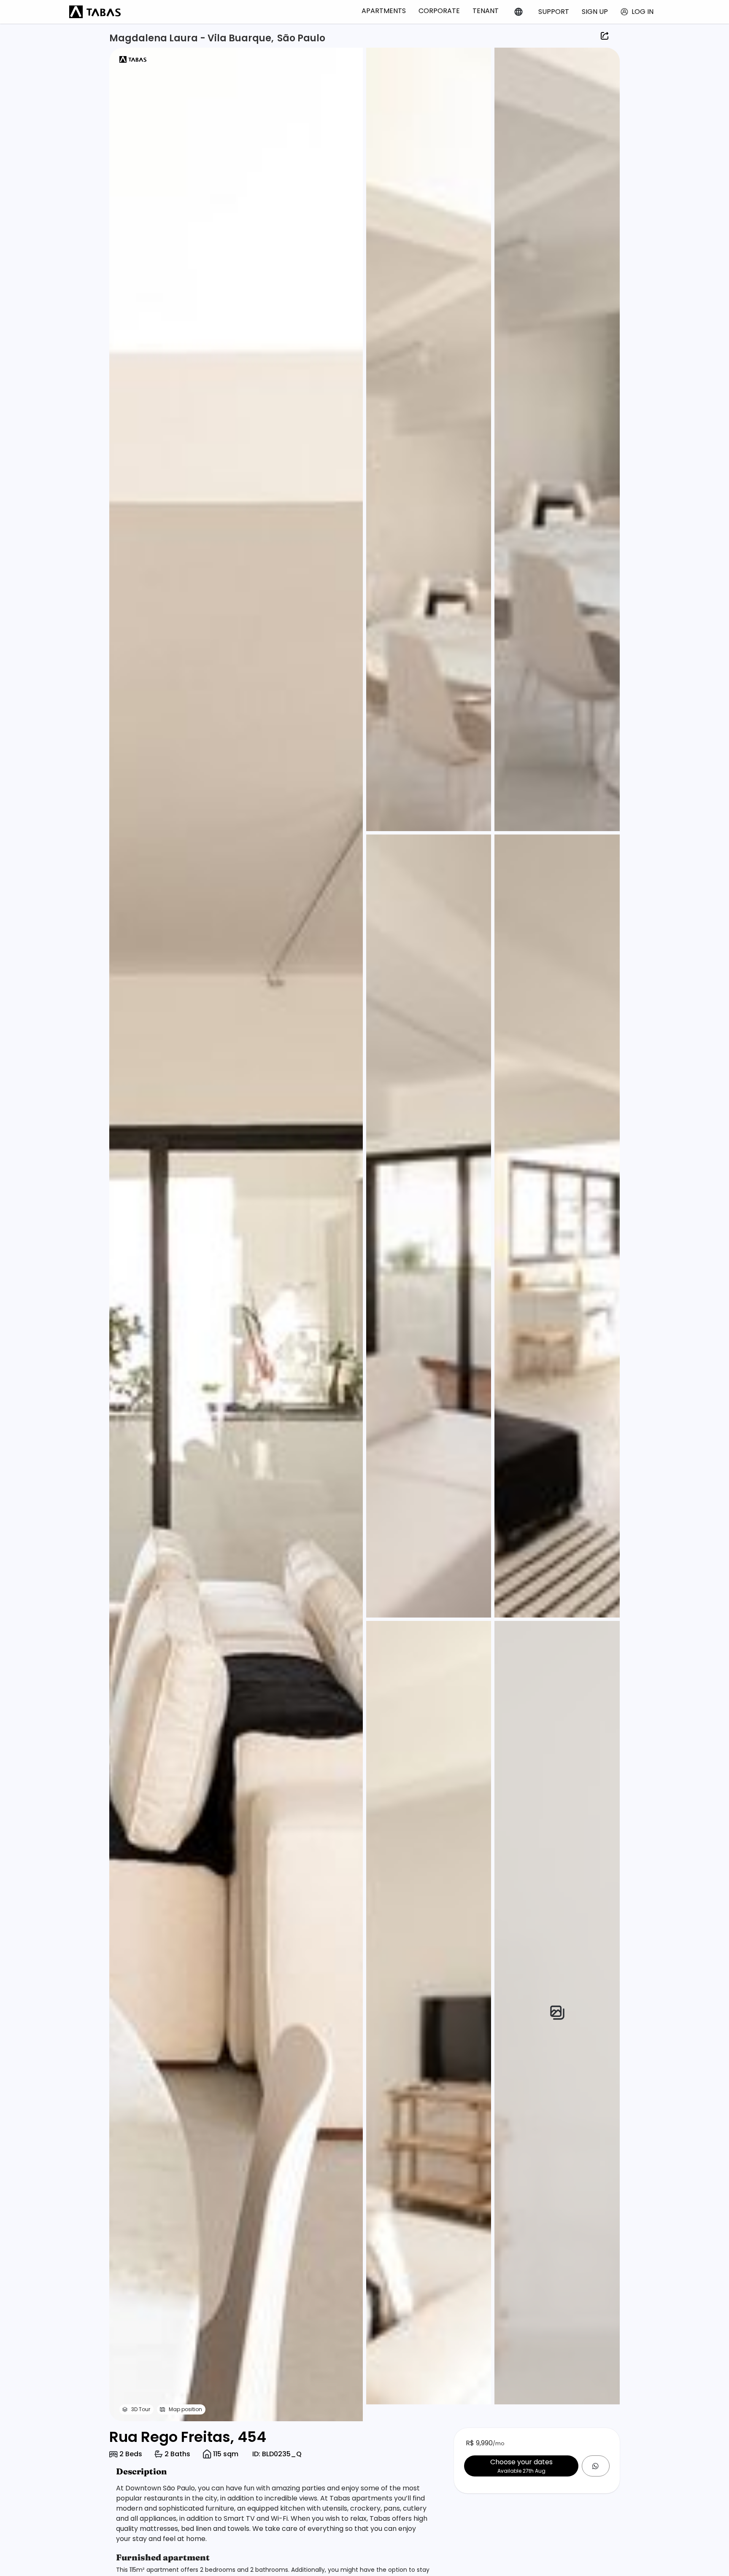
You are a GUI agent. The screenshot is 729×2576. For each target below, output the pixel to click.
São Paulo (301, 38)
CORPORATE (439, 11)
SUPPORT (554, 12)
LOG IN (643, 12)
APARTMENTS (384, 11)
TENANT (486, 11)
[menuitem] (384, 11)
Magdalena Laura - (158, 38)
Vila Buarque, (241, 38)
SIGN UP (595, 12)
